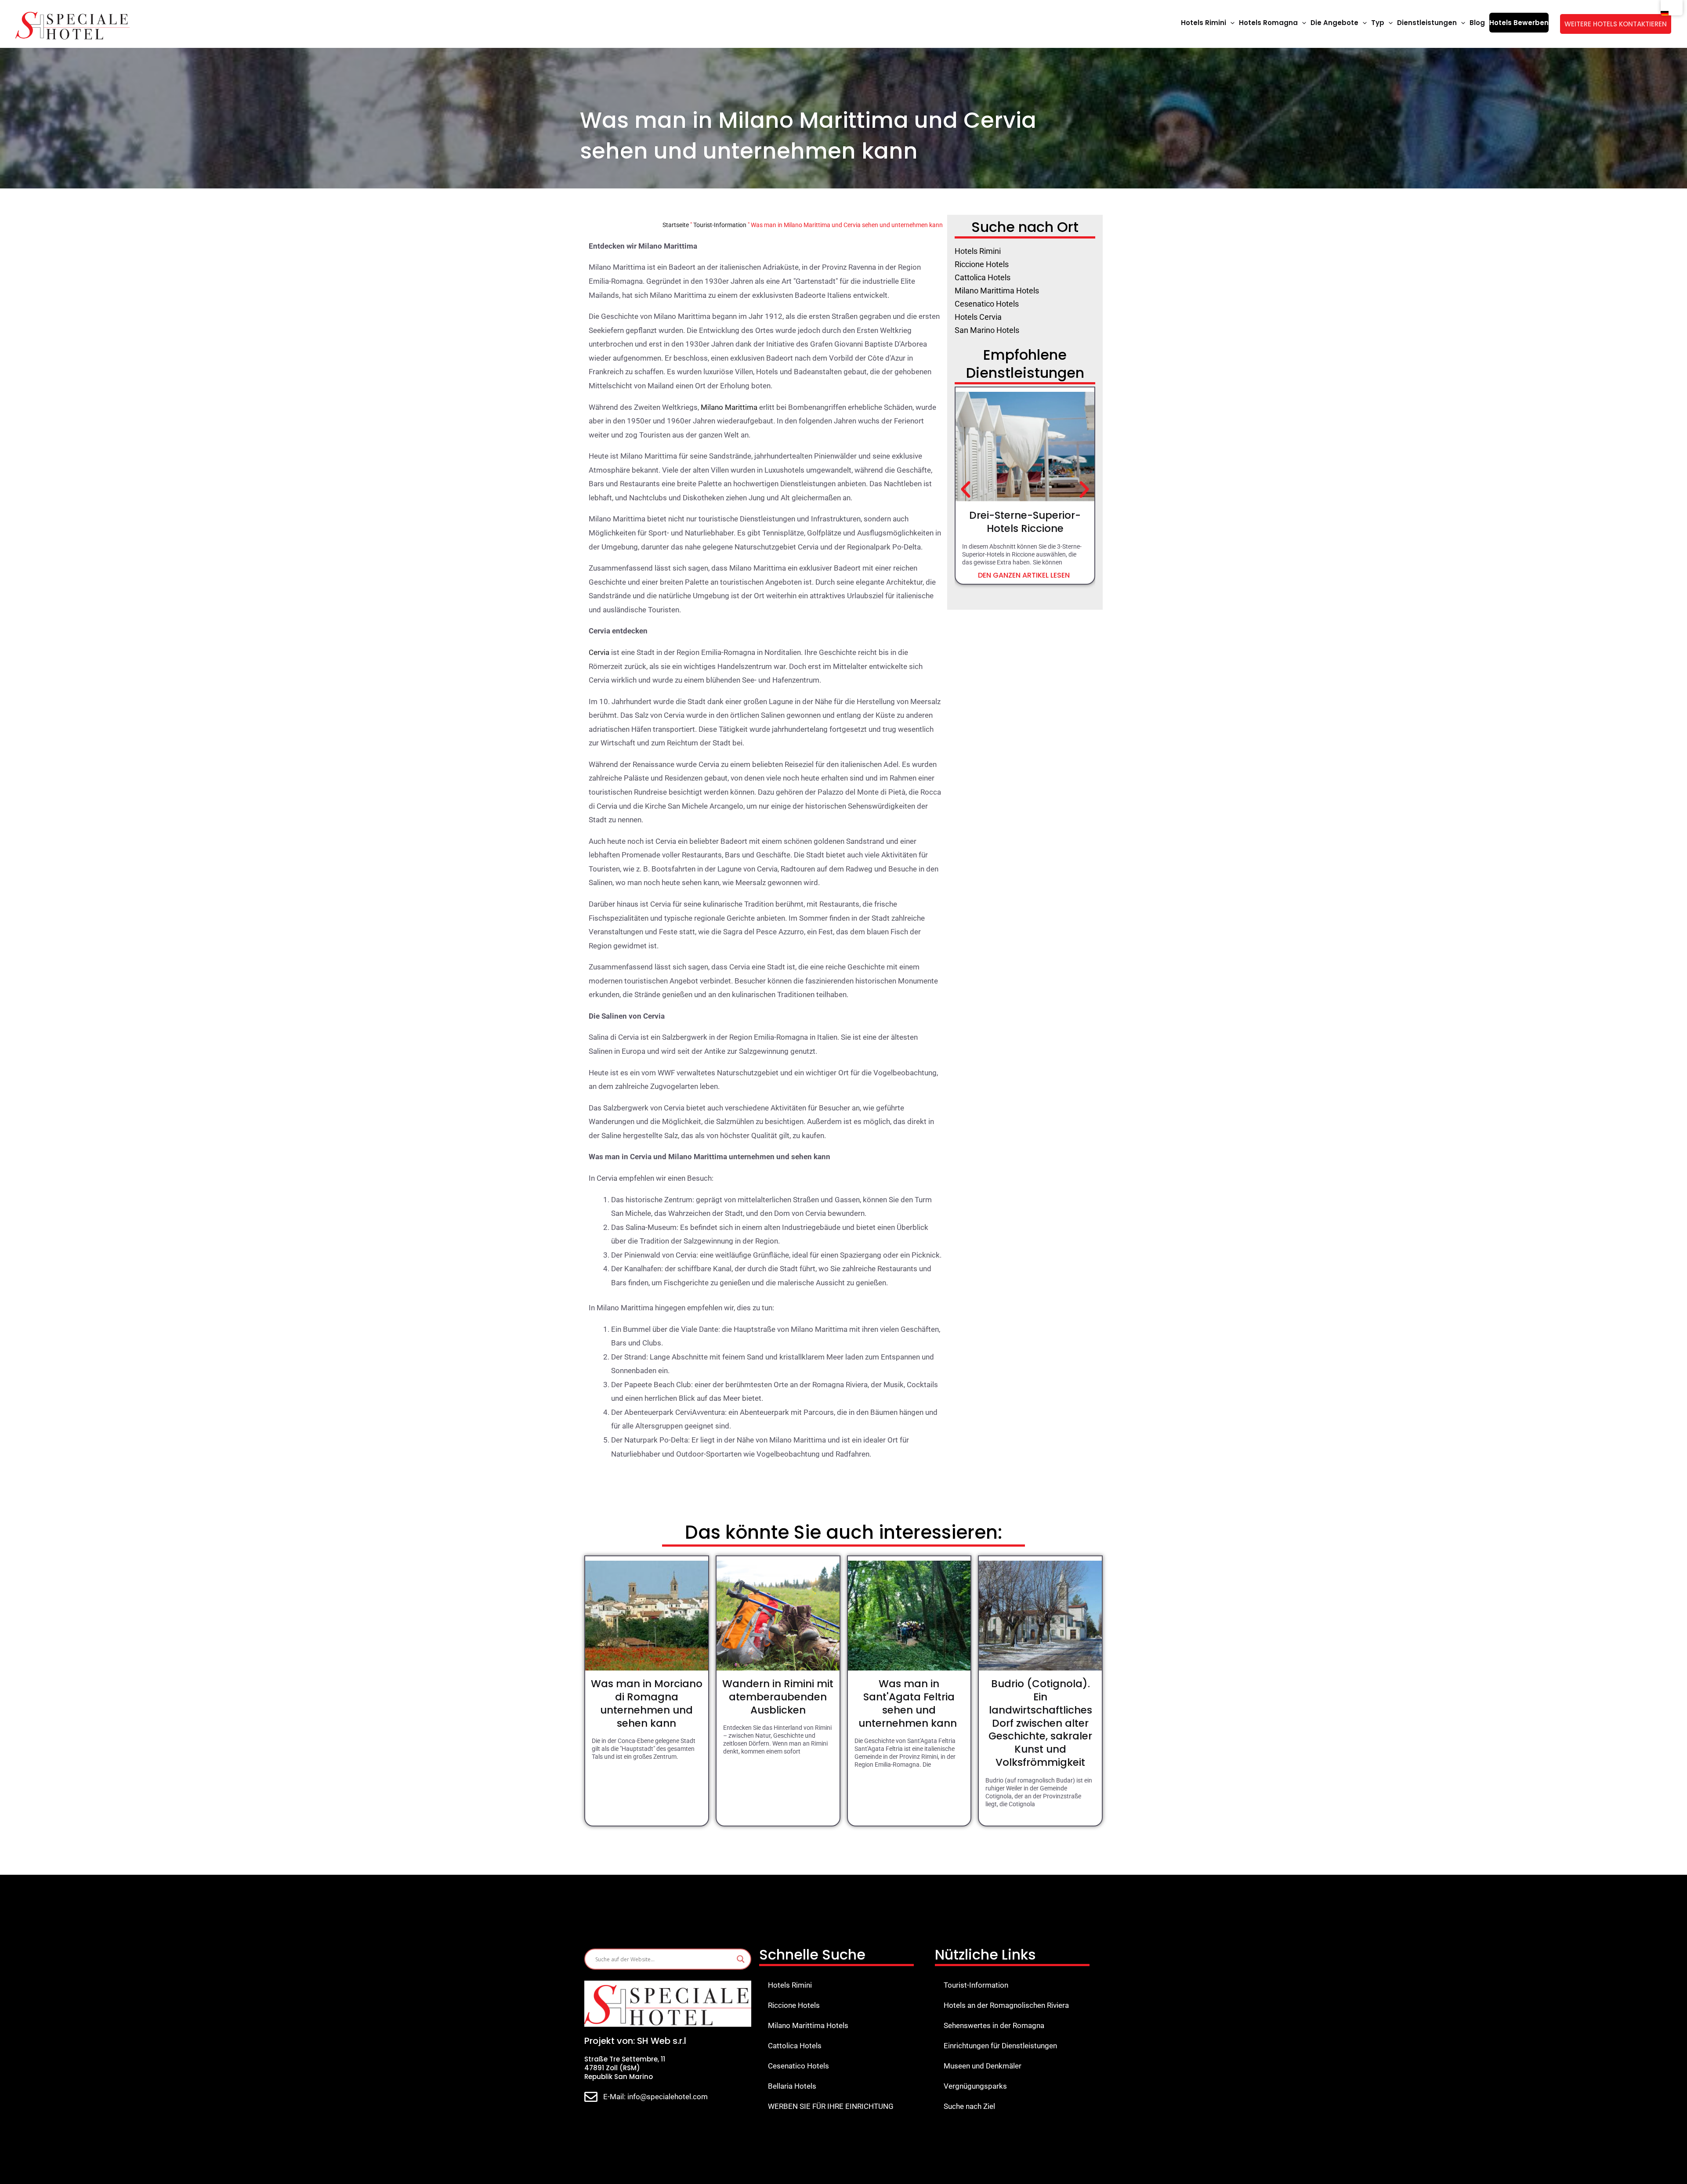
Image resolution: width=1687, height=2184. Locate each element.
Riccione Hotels (794, 2005)
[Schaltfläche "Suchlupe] (741, 1959)
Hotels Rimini (790, 1985)
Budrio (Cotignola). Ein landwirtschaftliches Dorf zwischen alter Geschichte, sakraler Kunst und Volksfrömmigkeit (1040, 1723)
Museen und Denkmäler (983, 2066)
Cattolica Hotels (795, 2046)
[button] (1230, 23)
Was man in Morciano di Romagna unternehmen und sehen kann (647, 1703)
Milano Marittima (729, 407)
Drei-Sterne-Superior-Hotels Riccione (1025, 522)
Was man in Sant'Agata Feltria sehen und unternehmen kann (909, 1703)
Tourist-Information (720, 225)
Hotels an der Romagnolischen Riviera (1006, 2005)
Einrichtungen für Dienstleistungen (1000, 2046)
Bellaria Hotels (792, 2086)
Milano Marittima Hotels (808, 2025)
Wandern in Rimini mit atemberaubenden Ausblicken (778, 1697)
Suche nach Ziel (969, 2106)
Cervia (599, 652)
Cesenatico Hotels (798, 2066)
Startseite (676, 225)
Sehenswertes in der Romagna (994, 2025)
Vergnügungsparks (975, 2086)
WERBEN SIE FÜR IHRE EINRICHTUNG (831, 2106)
